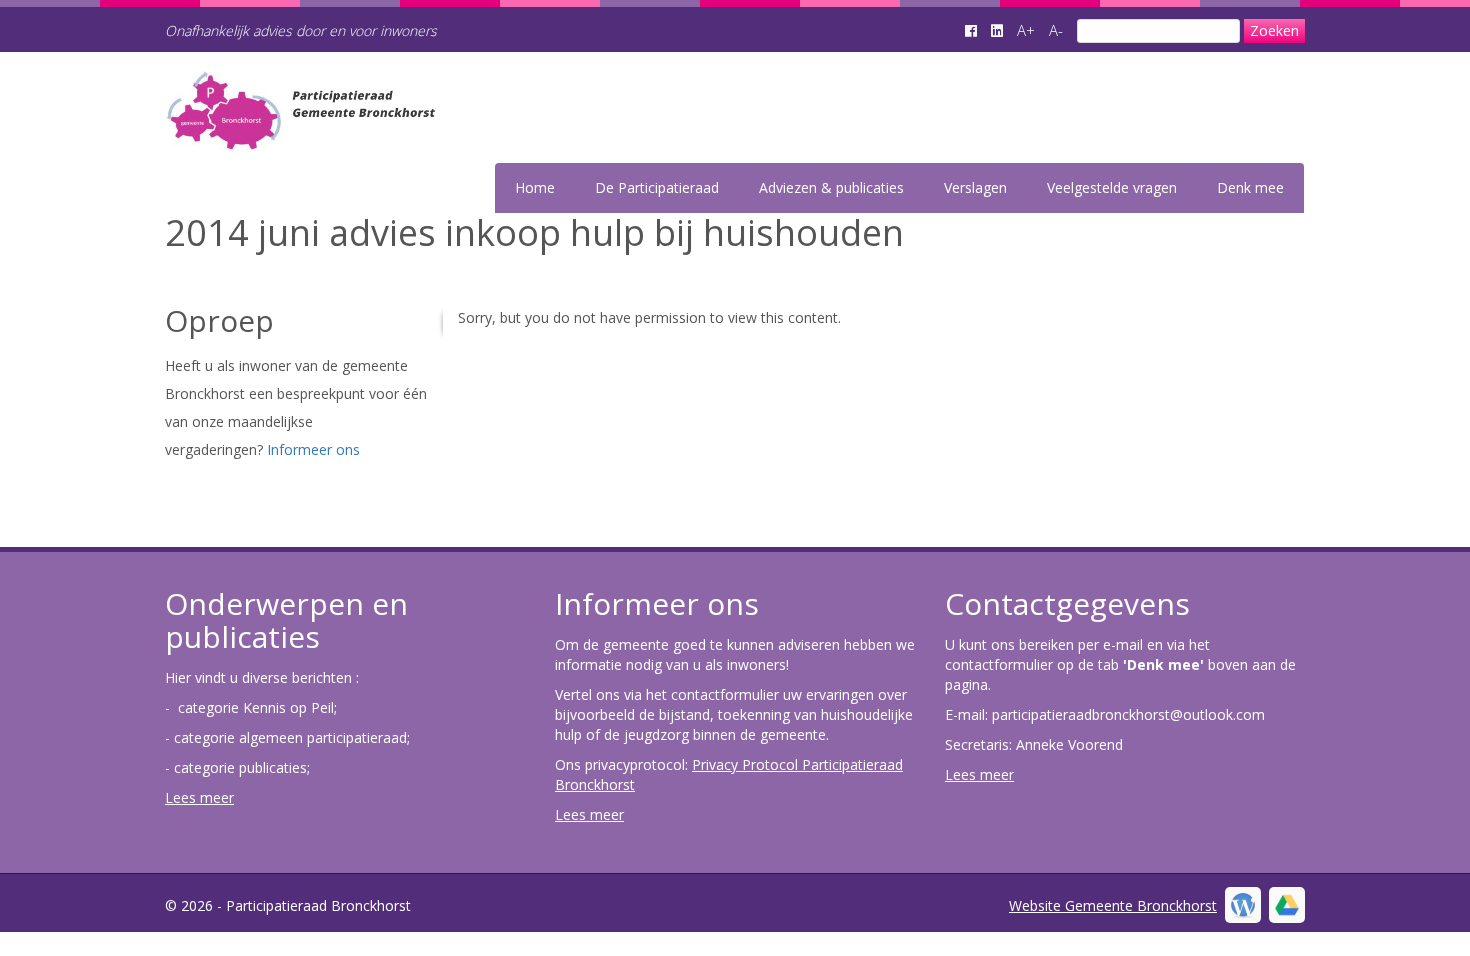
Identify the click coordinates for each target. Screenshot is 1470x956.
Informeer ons (313, 449)
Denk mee (1250, 187)
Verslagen (975, 187)
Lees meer (199, 797)
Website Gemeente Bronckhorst (1113, 905)
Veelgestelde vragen (1112, 187)
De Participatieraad (657, 187)
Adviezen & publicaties (831, 187)
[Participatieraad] (406, 138)
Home (535, 187)
